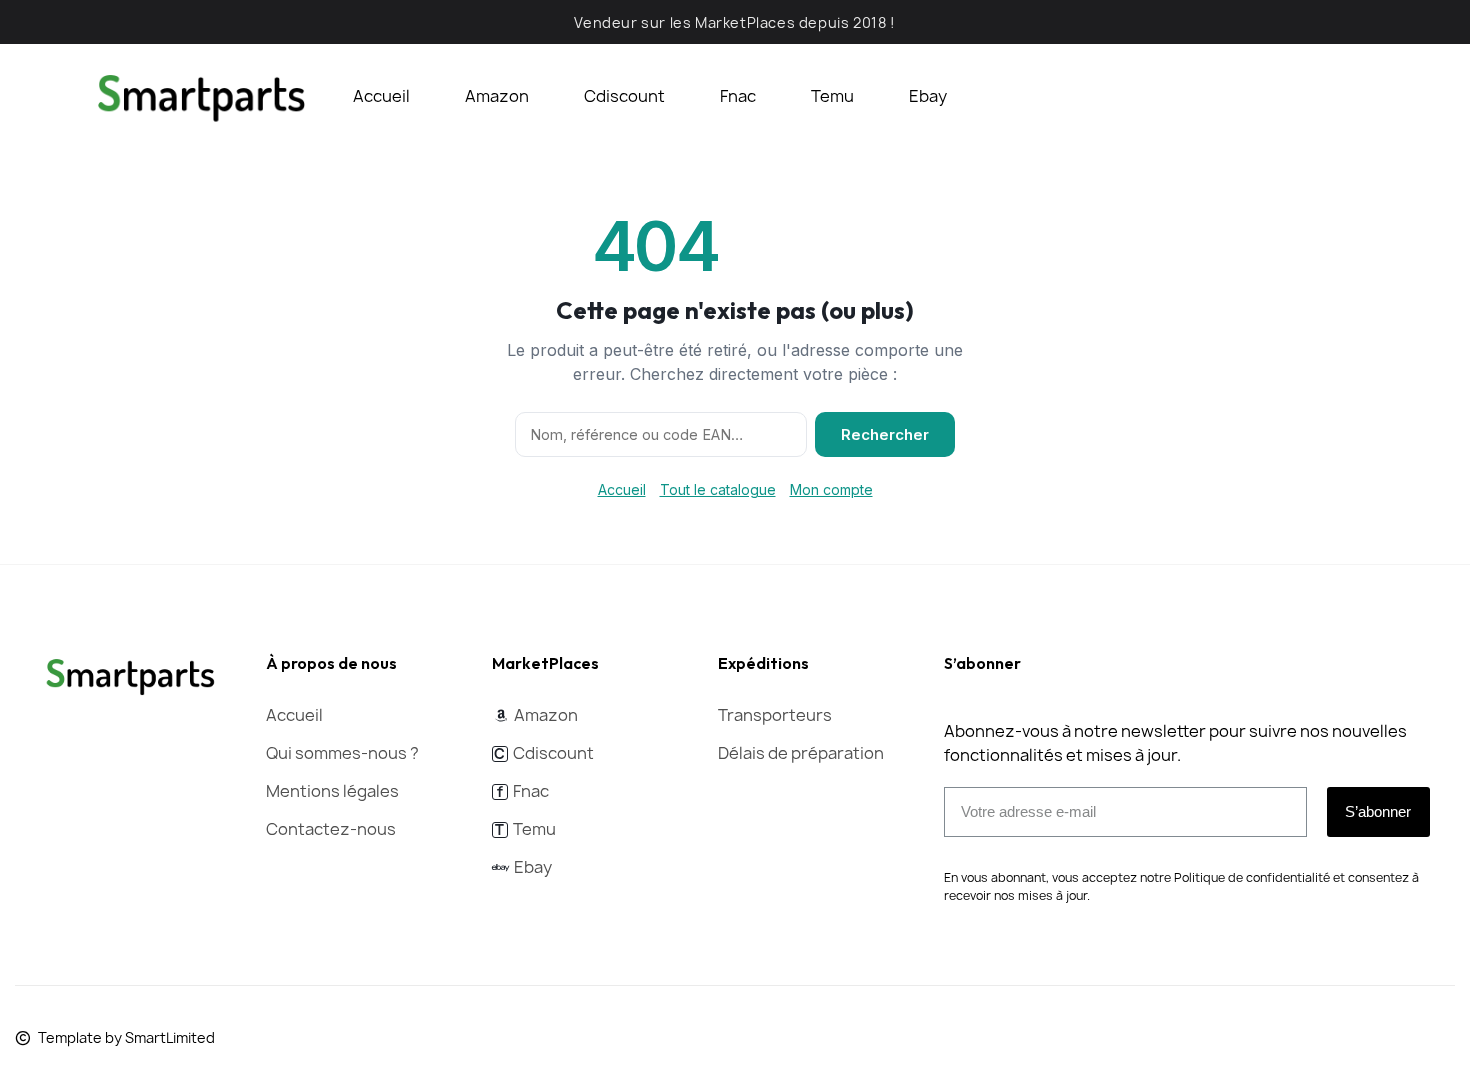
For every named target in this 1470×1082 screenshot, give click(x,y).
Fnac (738, 96)
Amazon (497, 96)
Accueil (381, 96)
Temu (832, 96)
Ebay (928, 96)
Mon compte (831, 489)
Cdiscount (624, 96)
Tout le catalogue (718, 489)
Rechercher (885, 434)
